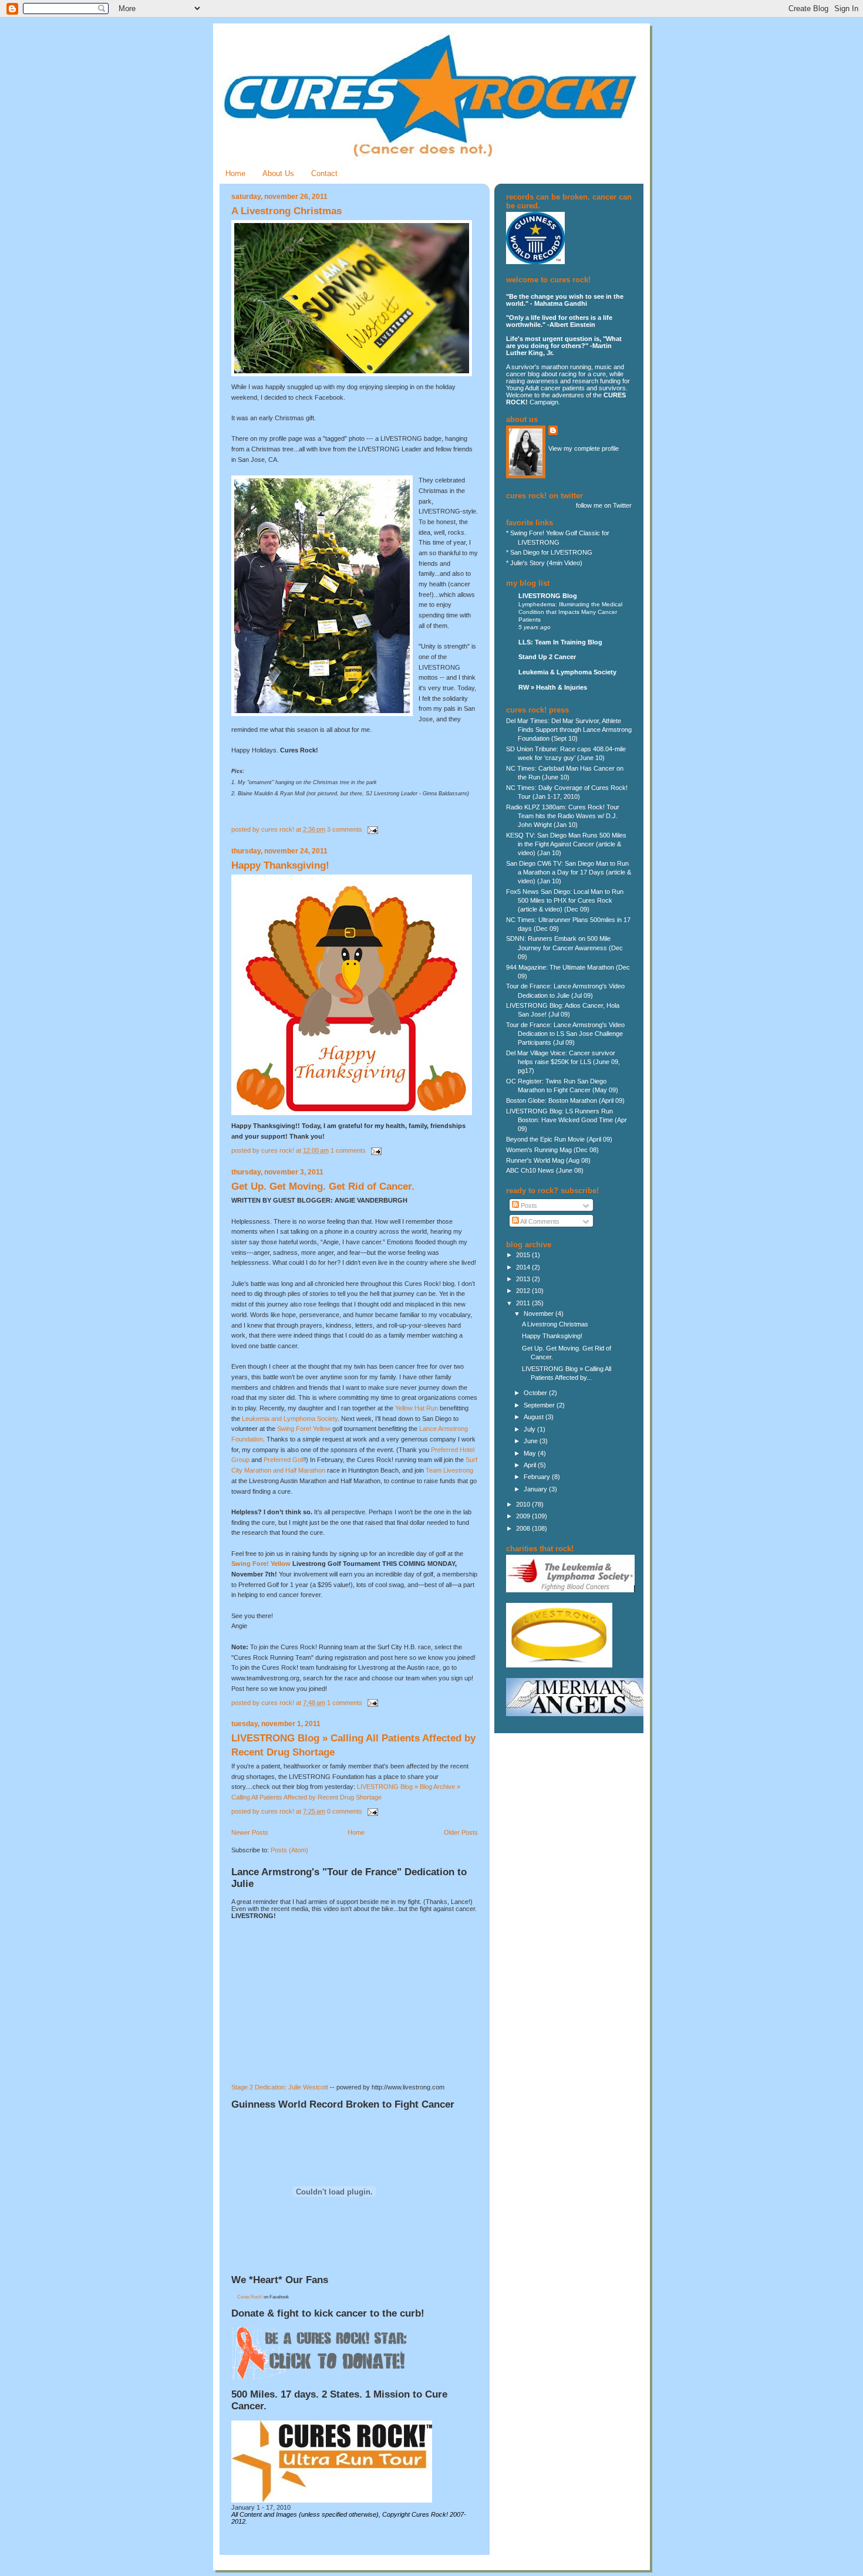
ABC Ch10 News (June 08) (545, 1170)
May (531, 1453)
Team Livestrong (449, 1470)
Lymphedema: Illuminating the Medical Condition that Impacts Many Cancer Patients (570, 612)
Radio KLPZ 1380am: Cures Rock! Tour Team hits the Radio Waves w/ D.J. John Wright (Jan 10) (563, 816)
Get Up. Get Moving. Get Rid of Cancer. (323, 1186)
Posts (528, 1206)
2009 (524, 1516)
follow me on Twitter (604, 505)
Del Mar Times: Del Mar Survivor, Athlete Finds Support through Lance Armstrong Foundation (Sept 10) (569, 730)
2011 (524, 1303)
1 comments (348, 1150)
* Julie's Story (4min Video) (544, 563)
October (536, 1393)
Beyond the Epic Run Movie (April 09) (559, 1139)
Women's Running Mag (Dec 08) (552, 1150)
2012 (524, 1291)
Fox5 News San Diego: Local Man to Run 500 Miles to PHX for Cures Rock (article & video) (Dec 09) (565, 900)
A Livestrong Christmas (286, 211)
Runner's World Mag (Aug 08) (548, 1160)
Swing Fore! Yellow (305, 1429)
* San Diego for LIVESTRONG (549, 552)
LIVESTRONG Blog (548, 596)
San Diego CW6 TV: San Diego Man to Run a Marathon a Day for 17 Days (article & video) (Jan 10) (569, 872)
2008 (524, 1528)
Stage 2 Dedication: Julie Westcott (280, 2087)
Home (235, 173)
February (538, 1477)
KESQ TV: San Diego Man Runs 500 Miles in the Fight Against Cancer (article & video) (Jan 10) (566, 844)
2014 (524, 1267)
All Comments (539, 1221)
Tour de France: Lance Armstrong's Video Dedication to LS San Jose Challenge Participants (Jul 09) (565, 1034)
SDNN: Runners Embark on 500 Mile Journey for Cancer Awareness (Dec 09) (564, 947)
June (532, 1441)
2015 (524, 1255)
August (535, 1417)
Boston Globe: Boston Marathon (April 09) (565, 1100)
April (531, 1465)
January (536, 1489)
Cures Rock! (250, 2297)
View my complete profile (584, 448)
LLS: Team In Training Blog (560, 642)
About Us (278, 173)
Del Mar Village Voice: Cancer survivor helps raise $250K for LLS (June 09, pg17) (563, 1062)
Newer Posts (250, 1832)
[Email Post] (371, 829)
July (530, 1429)
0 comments (345, 1811)
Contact (324, 173)
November (540, 1314)
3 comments (345, 829)
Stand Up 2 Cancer (547, 657)
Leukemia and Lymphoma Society (290, 1419)
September (540, 1405)
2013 (524, 1279)
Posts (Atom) (289, 1850)
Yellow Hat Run (417, 1408)
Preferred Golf (284, 1460)
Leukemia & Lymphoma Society (567, 672)
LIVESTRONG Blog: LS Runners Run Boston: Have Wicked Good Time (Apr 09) (567, 1120)
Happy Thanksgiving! (280, 865)
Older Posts (461, 1832)
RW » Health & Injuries (553, 687)
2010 (524, 1504)
